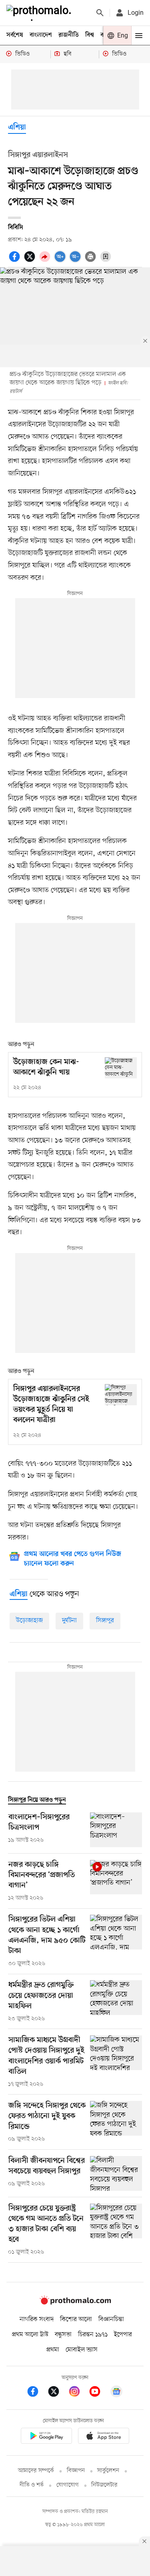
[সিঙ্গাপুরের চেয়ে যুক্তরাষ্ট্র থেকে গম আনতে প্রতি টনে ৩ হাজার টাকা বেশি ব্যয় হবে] (116, 2230)
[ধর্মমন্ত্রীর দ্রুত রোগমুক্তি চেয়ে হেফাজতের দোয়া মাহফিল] (116, 2001)
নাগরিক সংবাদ (37, 2319)
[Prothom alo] (40, 13)
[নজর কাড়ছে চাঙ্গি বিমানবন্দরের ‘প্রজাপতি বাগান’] (116, 1881)
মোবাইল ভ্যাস (82, 2350)
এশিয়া (17, 128)
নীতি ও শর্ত (32, 2485)
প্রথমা (53, 2350)
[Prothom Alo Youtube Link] (99, 2393)
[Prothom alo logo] (75, 2303)
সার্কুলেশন (108, 2471)
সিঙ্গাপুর (105, 1621)
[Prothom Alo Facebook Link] (37, 2393)
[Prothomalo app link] (46, 2437)
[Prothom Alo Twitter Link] (58, 2393)
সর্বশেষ (15, 35)
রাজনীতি (69, 35)
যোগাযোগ (68, 2485)
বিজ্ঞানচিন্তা (111, 2319)
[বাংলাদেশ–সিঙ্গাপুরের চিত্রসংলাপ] (116, 1830)
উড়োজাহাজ (29, 1621)
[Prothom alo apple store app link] (104, 2437)
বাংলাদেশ (41, 35)
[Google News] (116, 2393)
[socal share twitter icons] (31, 261)
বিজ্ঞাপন (76, 2471)
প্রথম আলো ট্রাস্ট (30, 2335)
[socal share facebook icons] (16, 261)
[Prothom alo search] (100, 13)
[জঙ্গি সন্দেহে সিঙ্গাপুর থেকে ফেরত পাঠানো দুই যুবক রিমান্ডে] (116, 2122)
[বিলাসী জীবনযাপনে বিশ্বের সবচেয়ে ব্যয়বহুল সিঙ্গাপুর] (116, 2173)
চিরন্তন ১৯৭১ (93, 2335)
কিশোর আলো (76, 2319)
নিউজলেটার (104, 2485)
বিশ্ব (90, 35)
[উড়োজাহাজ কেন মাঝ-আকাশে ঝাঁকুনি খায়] (121, 1068)
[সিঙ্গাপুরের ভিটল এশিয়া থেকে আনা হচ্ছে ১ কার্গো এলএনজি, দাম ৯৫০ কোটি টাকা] (116, 1941)
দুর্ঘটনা (69, 1621)
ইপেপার (123, 2335)
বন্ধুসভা (63, 2335)
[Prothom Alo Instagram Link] (78, 2393)
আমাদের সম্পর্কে (36, 2471)
